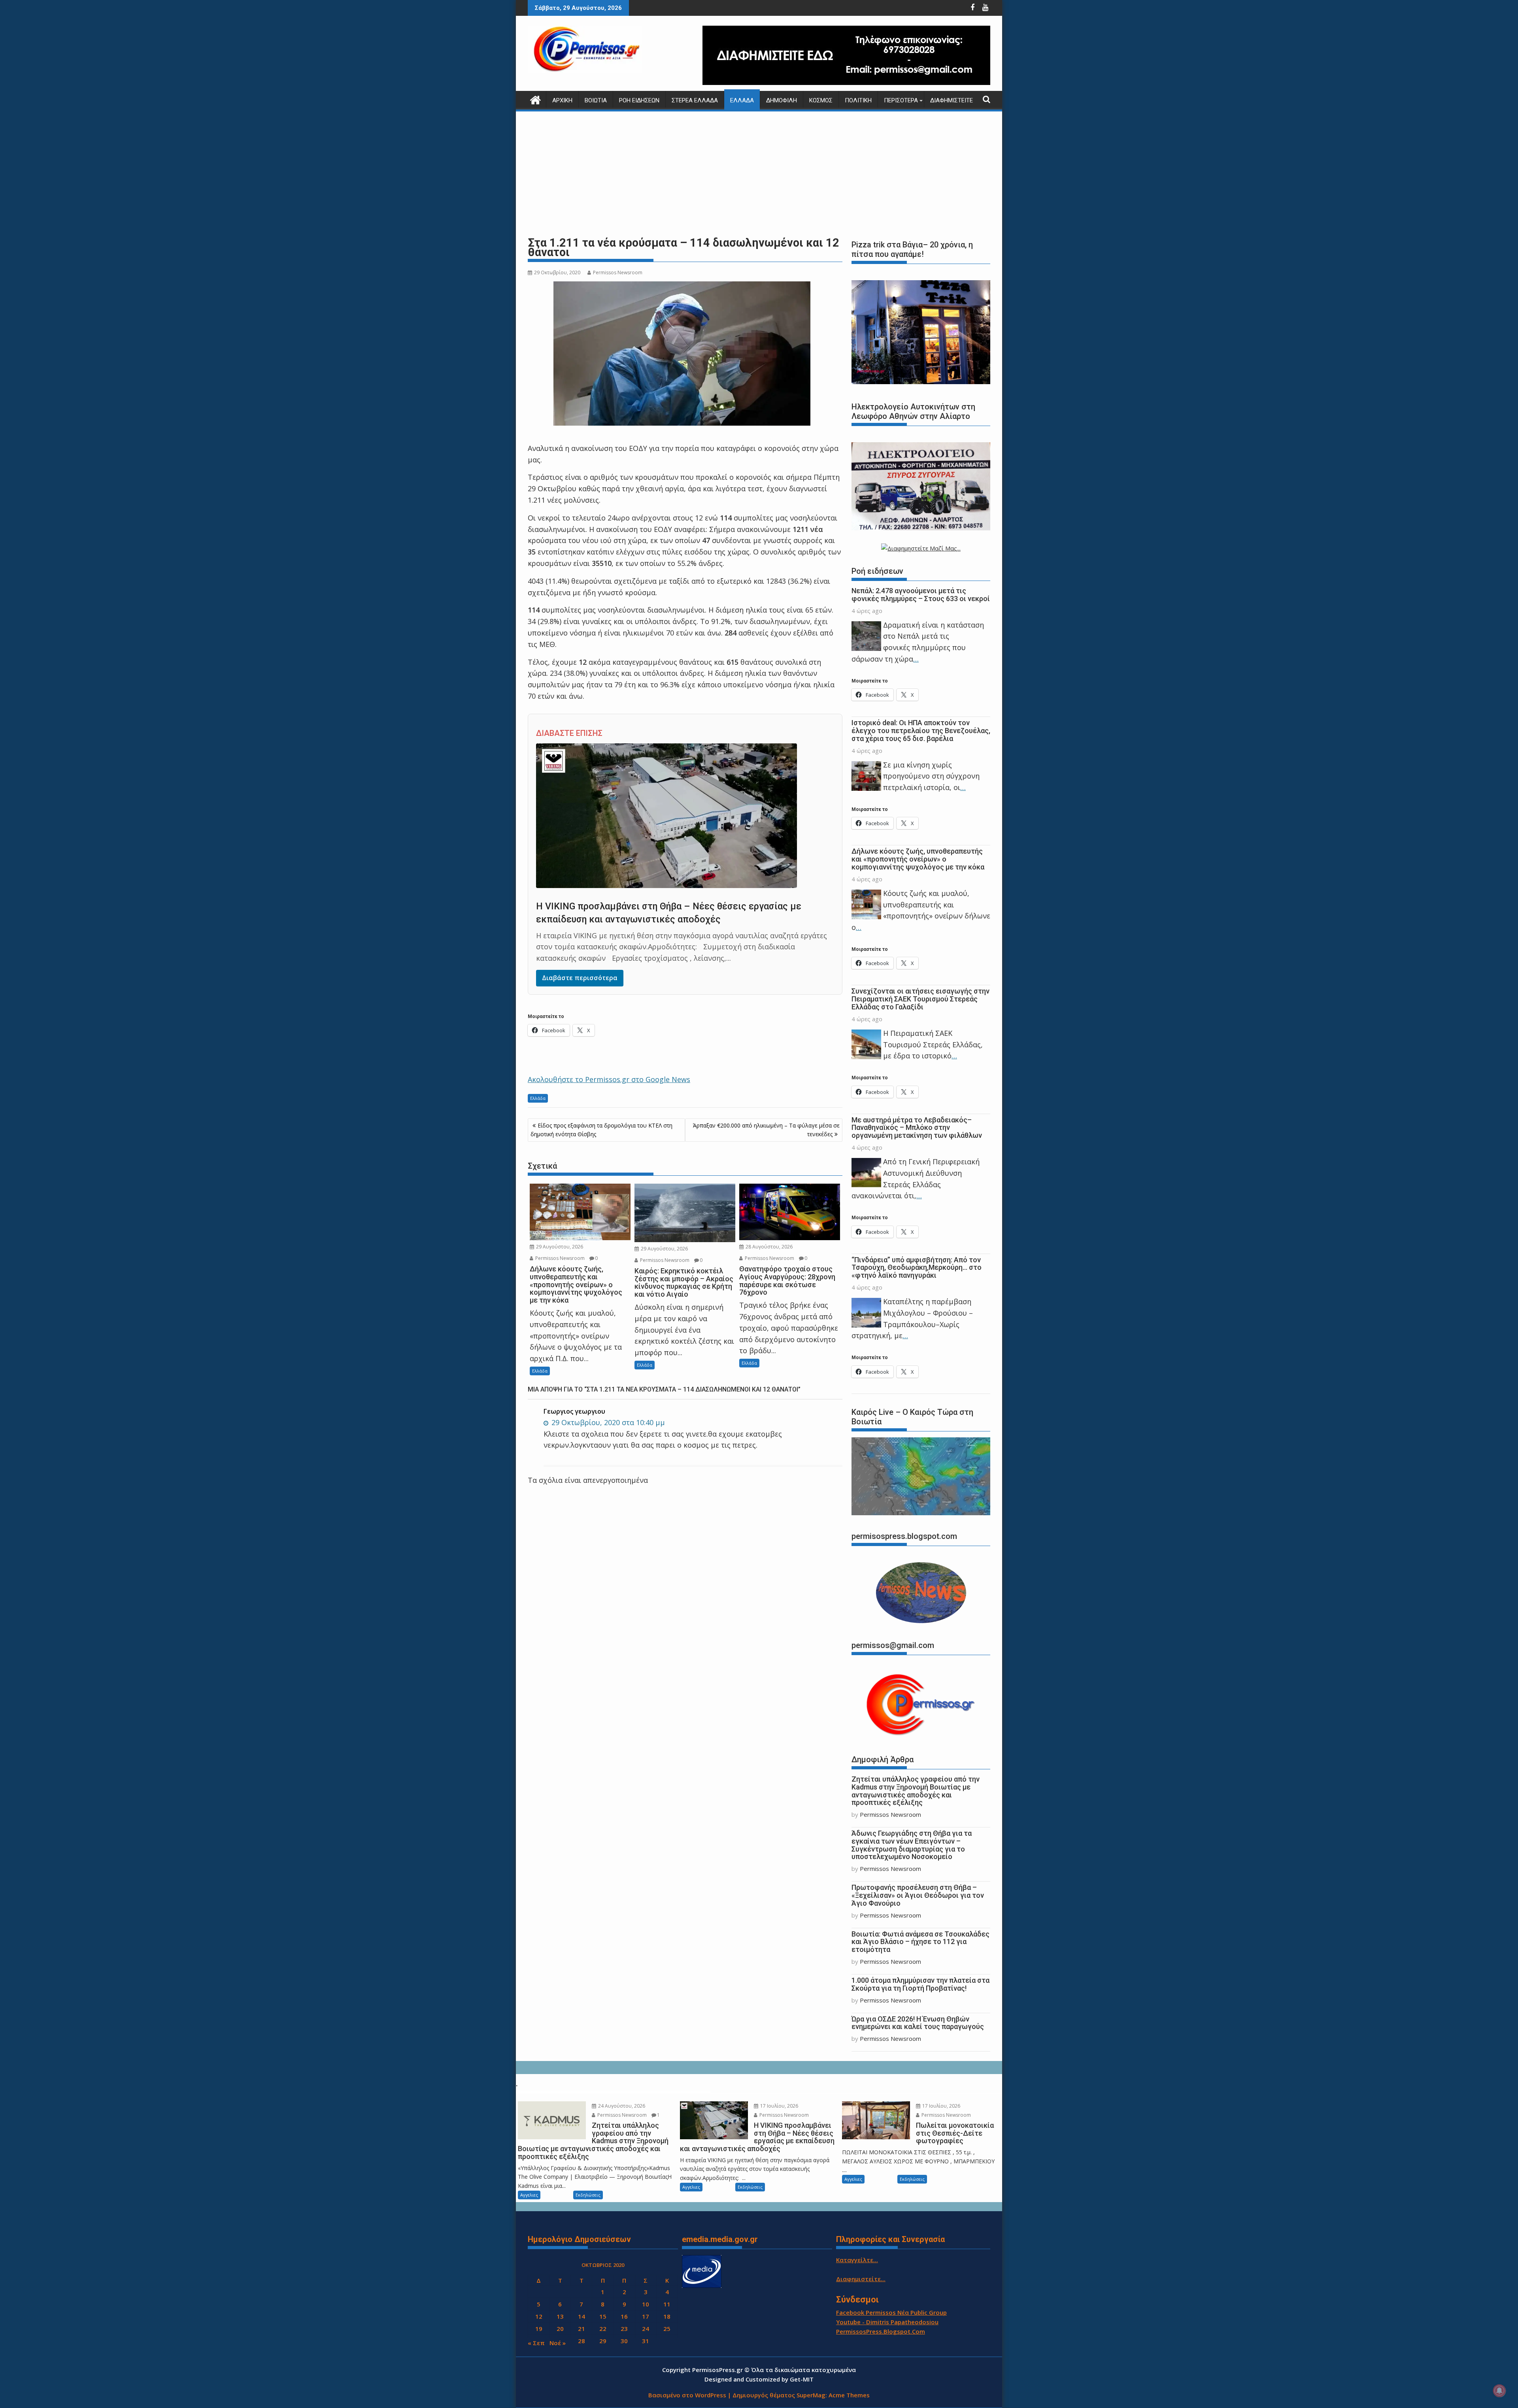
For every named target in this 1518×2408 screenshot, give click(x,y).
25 (667, 2329)
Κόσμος (821, 100)
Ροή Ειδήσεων (639, 100)
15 (603, 2316)
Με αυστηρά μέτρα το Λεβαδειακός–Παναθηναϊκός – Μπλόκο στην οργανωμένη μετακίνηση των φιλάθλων (917, 1128)
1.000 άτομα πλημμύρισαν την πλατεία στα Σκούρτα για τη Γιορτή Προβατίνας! (920, 1984)
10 (646, 2304)
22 (603, 2329)
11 (667, 2304)
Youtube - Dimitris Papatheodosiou (887, 2322)
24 (646, 2329)
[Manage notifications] (1499, 2391)
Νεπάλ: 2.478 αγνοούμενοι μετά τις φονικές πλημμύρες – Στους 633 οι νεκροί (921, 595)
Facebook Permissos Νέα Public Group (891, 2312)
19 (539, 2329)
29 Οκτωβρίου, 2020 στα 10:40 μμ (607, 1422)
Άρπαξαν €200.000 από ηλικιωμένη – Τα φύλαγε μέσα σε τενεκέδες (766, 1130)
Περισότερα (901, 100)
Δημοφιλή (782, 100)
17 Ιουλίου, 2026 (779, 2106)
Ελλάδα (742, 100)
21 (582, 2329)
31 (646, 2341)
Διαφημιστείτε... (861, 2279)
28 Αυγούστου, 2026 (768, 1247)
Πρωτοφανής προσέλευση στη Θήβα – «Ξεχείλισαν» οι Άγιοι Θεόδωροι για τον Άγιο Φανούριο (918, 1895)
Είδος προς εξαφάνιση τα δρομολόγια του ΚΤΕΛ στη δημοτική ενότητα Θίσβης (601, 1130)
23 (624, 2329)
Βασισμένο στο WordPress (687, 2395)
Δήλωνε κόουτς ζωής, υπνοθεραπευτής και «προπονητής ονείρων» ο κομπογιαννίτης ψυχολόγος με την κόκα (918, 859)
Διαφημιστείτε (952, 100)
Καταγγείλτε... (857, 2260)
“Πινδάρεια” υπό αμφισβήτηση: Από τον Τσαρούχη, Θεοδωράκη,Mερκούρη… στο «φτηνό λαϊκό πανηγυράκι (917, 1268)
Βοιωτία (596, 100)
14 (582, 2316)
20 (560, 2329)
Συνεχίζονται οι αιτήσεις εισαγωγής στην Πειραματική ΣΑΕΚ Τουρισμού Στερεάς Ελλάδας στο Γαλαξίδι (920, 999)
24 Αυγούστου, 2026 (621, 2106)
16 (624, 2316)
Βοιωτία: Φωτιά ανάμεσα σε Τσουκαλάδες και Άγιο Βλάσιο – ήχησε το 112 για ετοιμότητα (920, 1942)
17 (646, 2316)
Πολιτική (858, 100)
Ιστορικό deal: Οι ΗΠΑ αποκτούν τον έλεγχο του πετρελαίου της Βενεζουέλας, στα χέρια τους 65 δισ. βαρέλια (921, 731)
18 (667, 2316)
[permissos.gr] (535, 99)
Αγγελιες (529, 2195)
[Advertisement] (759, 174)
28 (582, 2341)
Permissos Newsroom (618, 272)
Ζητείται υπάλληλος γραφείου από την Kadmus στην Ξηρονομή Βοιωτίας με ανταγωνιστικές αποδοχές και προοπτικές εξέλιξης (916, 1791)
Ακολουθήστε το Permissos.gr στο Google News (609, 1079)
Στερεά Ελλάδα (695, 100)
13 (560, 2316)
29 (603, 2341)
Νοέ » (558, 2343)
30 (624, 2341)
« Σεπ (536, 2343)
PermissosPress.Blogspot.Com (881, 2331)
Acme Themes (849, 2395)
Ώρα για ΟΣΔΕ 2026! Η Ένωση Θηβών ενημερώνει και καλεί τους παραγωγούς (918, 2023)
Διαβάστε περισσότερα (580, 978)
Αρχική (562, 100)
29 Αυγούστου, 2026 (559, 1247)
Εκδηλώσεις (588, 2195)
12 (539, 2316)
